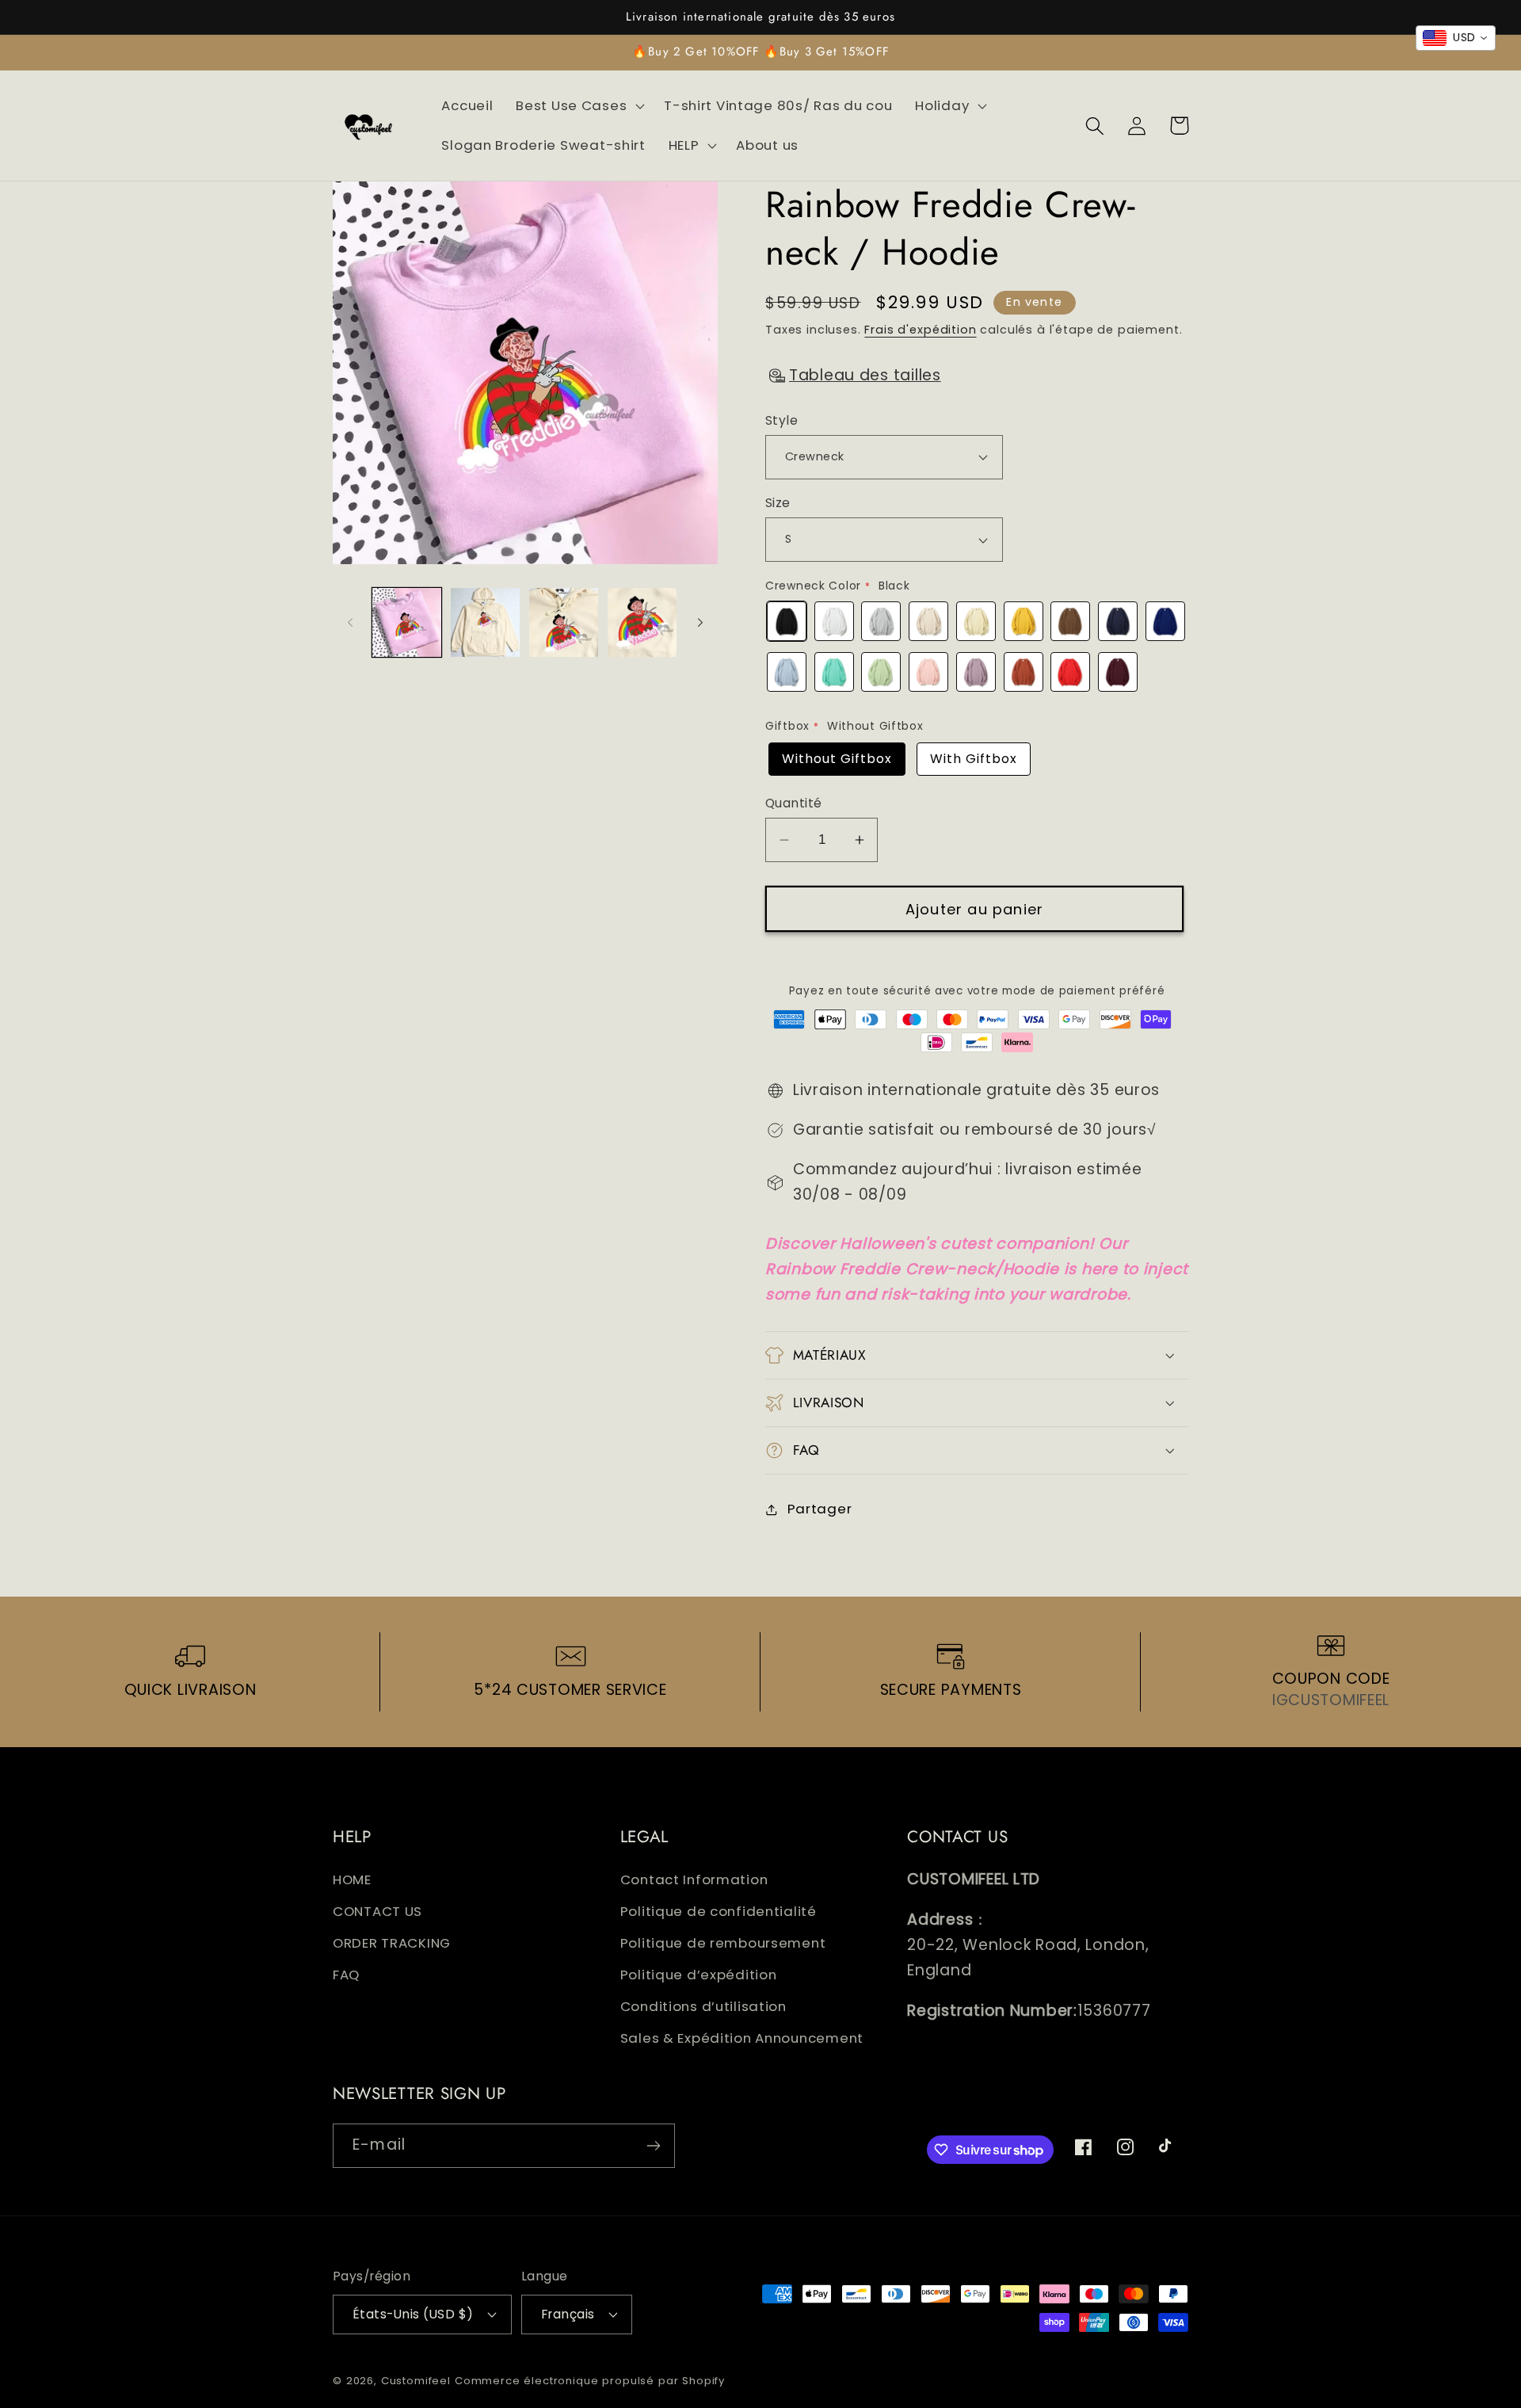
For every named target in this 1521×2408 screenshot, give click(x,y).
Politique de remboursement (723, 1943)
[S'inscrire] (653, 2146)
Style (781, 420)
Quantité (794, 803)
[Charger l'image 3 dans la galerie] (564, 622)
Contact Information (694, 1879)
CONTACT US (377, 1911)
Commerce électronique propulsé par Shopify (590, 2381)
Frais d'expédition (920, 330)
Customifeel (416, 2381)
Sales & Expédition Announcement (742, 2038)
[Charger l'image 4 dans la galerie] (642, 622)
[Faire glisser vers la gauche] (350, 622)
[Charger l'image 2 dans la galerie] (485, 622)
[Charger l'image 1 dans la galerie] (407, 622)
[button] (579, 106)
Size (778, 503)
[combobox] (1456, 38)
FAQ (346, 1975)
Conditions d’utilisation (703, 2006)
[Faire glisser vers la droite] (700, 622)
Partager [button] (820, 1509)
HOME (352, 1879)
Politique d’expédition (699, 1975)
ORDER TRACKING (392, 1943)
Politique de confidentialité (719, 1911)
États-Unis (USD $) (413, 2314)
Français (568, 2314)
